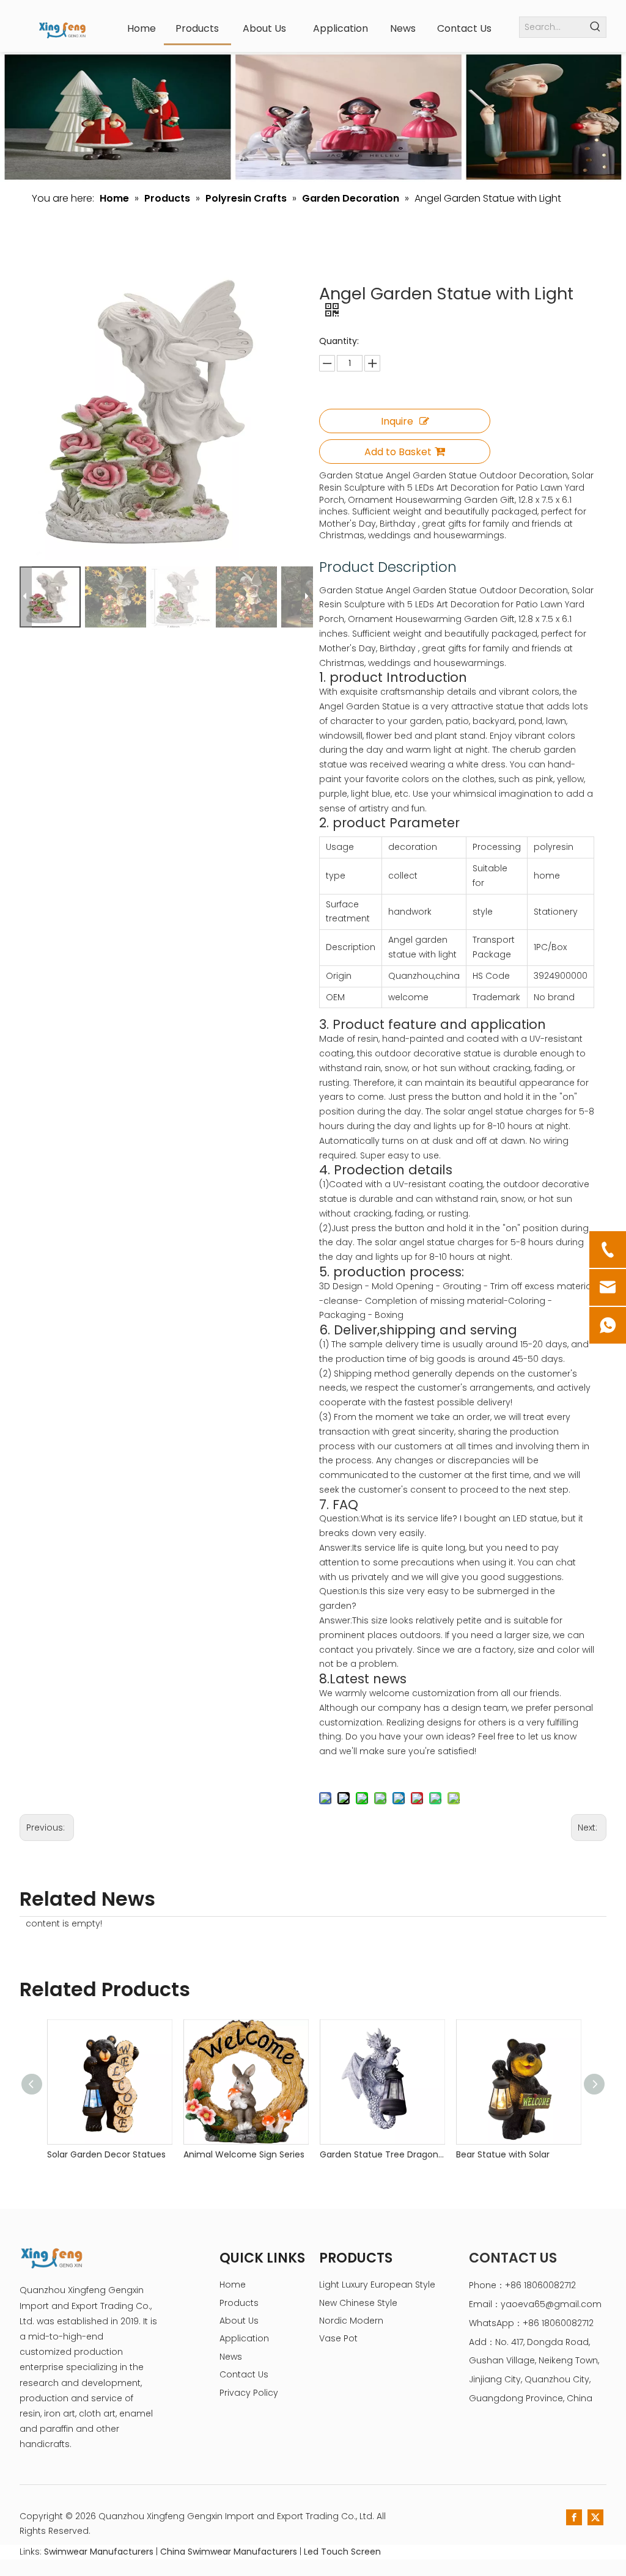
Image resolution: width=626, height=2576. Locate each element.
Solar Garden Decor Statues (106, 2154)
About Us (239, 2321)
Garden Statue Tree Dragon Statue (382, 2154)
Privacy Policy (249, 2393)
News (231, 2357)
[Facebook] (574, 2517)
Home (233, 2285)
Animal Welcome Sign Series (244, 2154)
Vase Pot (338, 2338)
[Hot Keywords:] (596, 27)
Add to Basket (398, 452)
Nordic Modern (351, 2321)
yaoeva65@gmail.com (551, 2304)
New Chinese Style (358, 2303)
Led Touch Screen (342, 2552)
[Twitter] (595, 2517)
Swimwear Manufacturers (99, 2552)
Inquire (397, 421)
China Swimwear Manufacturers (229, 2552)
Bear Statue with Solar (503, 2154)
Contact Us (244, 2374)
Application (244, 2338)
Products (239, 2303)
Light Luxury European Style (377, 2285)
